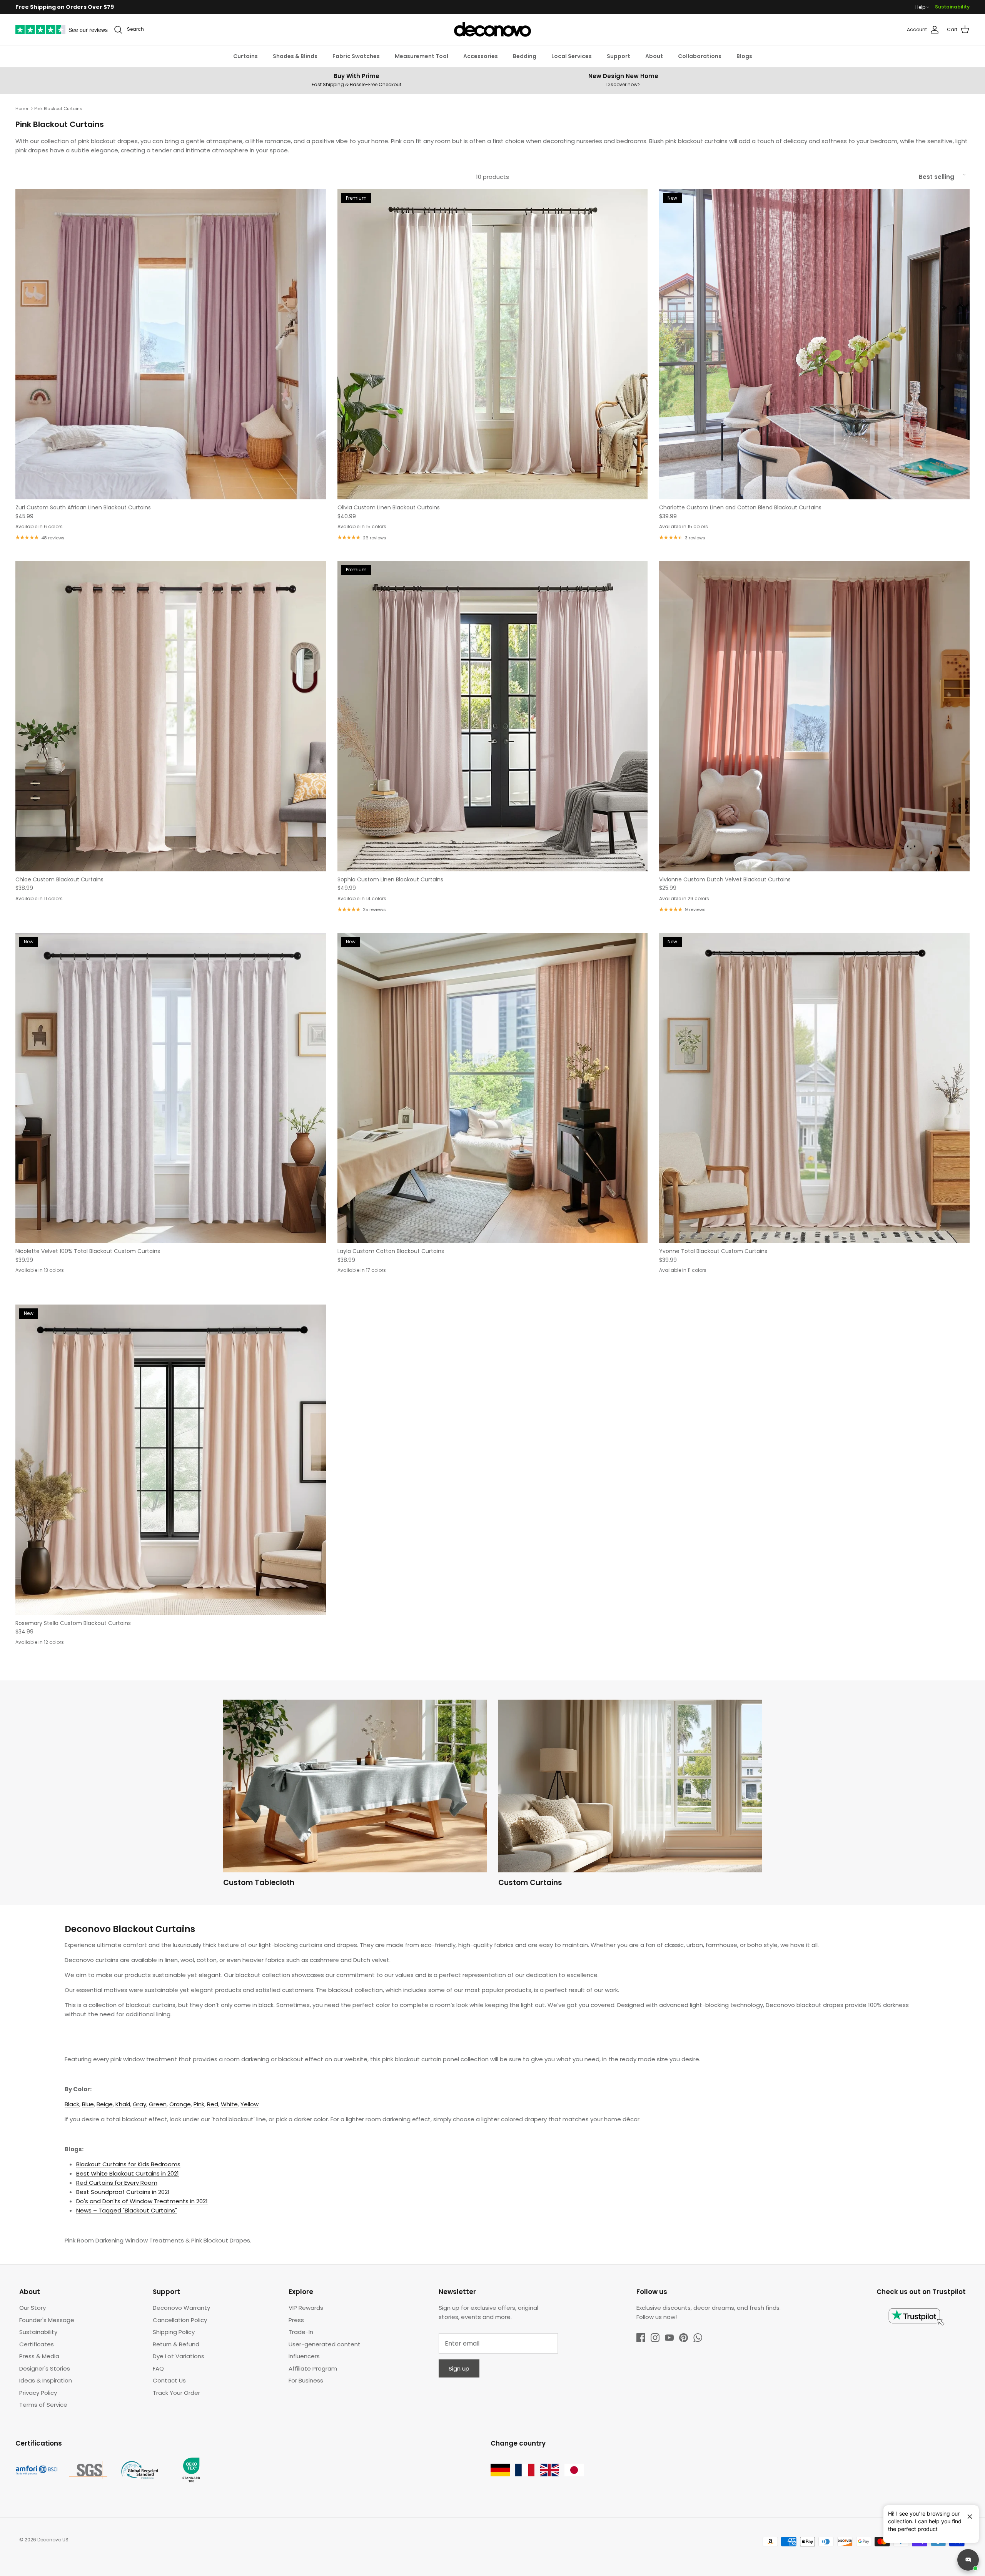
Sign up (459, 2368)
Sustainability (952, 7)
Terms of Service (43, 2405)
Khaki (123, 2104)
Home (22, 108)
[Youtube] (669, 2338)
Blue (88, 2104)
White (229, 2104)
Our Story (33, 2308)
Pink (199, 2104)
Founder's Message (47, 2320)
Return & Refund (176, 2344)
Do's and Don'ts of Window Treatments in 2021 (142, 2201)
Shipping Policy (174, 2332)
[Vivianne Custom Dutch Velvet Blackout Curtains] (814, 716)
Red (213, 2104)
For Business (306, 2380)
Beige (105, 2104)
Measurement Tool (422, 56)
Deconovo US (53, 2540)
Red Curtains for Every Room (117, 2183)
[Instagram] (655, 2338)
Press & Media (39, 2356)
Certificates (37, 2344)
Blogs (744, 56)
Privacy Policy (38, 2393)
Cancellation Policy (180, 2320)
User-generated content (325, 2344)
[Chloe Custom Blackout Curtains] (171, 716)
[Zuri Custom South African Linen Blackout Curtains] (171, 345)
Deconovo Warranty (181, 2308)
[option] (355, 1795)
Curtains (245, 56)
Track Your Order (176, 2393)
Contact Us (169, 2380)
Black (72, 2104)
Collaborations (700, 56)
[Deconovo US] (492, 30)
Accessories (481, 56)
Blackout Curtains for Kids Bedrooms (128, 2164)
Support (619, 56)
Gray (139, 2104)
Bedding (525, 56)
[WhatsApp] (698, 2338)
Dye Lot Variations (179, 2356)
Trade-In (301, 2332)
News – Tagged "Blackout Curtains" (127, 2210)
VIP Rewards (306, 2308)
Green (158, 2104)
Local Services (572, 56)
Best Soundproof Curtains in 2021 (123, 2192)
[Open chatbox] (968, 2560)
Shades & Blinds (295, 56)
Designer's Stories (45, 2368)
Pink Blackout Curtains (58, 108)
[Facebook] (641, 2338)
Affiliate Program (313, 2368)
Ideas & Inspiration (46, 2380)
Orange (180, 2104)
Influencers (304, 2356)
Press (296, 2320)
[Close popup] (967, 2513)
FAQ (158, 2368)
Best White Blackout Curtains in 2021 (128, 2173)
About (654, 56)
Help (920, 7)
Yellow (250, 2104)
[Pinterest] (684, 2338)
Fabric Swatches (356, 56)
